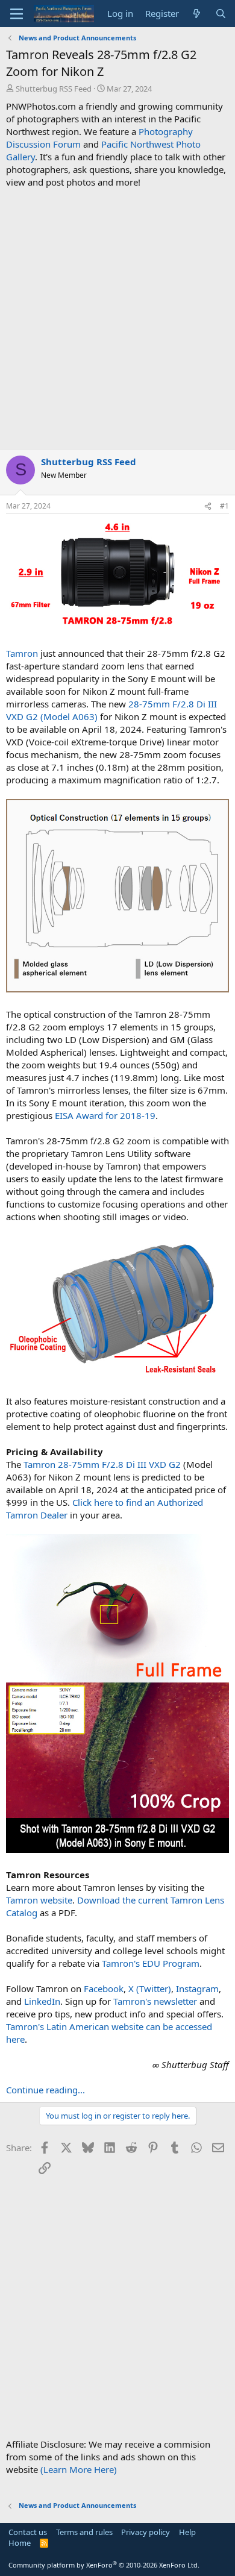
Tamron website (39, 1900)
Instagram (197, 1988)
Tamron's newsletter (155, 2001)
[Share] (208, 506)
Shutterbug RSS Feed (54, 89)
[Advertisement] (117, 319)
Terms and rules (84, 2532)
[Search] (221, 14)
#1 (224, 506)
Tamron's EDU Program (151, 1963)
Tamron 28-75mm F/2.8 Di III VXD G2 (102, 1464)
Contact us (28, 2532)
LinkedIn (42, 2001)
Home (20, 2543)
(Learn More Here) (79, 2469)
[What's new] (197, 14)
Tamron (22, 653)
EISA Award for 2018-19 (105, 1115)
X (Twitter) (150, 1988)
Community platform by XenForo (104, 2565)
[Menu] (17, 14)
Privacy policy (146, 2532)
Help (187, 2532)
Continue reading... (45, 2090)
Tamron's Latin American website (75, 2026)
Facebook (104, 1988)
